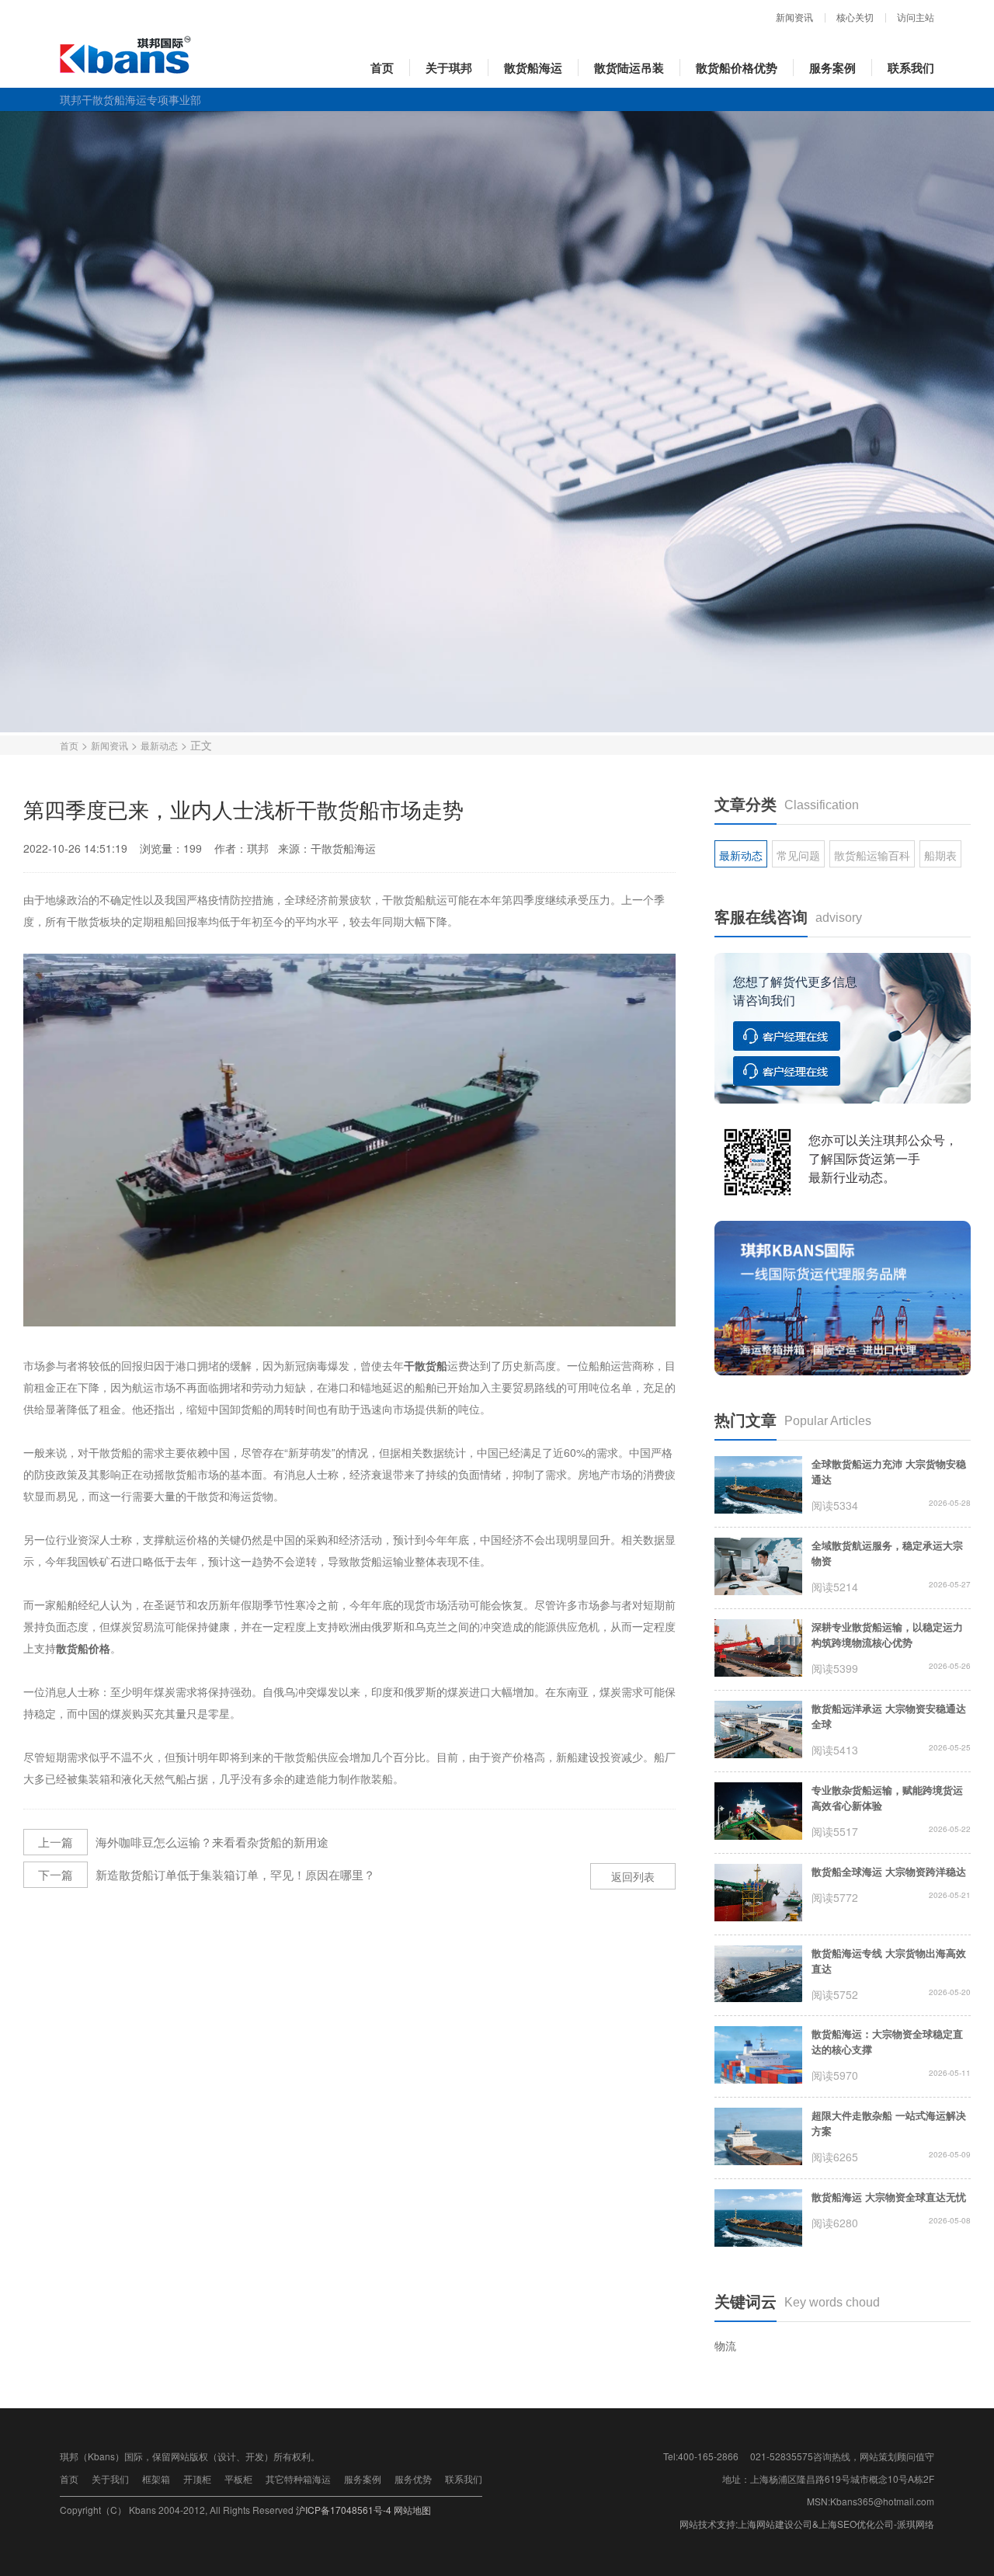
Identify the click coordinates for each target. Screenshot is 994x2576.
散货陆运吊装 (629, 68)
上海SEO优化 (847, 2524)
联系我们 (911, 68)
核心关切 (855, 18)
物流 (725, 2345)
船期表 (940, 855)
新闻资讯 (794, 18)
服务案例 (832, 68)
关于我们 (110, 2479)
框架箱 (156, 2479)
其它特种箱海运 (298, 2479)
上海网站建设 (766, 2524)
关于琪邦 (449, 68)
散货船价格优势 (737, 68)
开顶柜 (197, 2479)
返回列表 (633, 1876)
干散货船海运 (343, 848)
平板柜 (238, 2479)
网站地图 (412, 2510)
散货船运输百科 (872, 855)
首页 (382, 68)
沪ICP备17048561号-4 (344, 2510)
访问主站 (916, 18)
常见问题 (798, 855)
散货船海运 (533, 68)
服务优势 (413, 2479)
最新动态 (159, 745)
